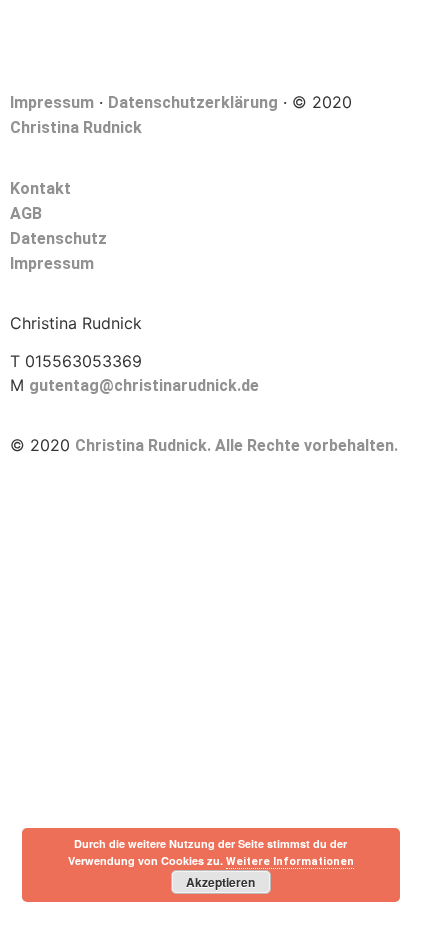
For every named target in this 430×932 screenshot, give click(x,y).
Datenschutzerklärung (193, 102)
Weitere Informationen (290, 861)
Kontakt (40, 188)
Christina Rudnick (76, 127)
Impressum (52, 102)
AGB (26, 213)
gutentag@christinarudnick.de (144, 385)
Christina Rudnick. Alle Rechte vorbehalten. (236, 445)
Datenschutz (58, 238)
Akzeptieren (220, 882)
